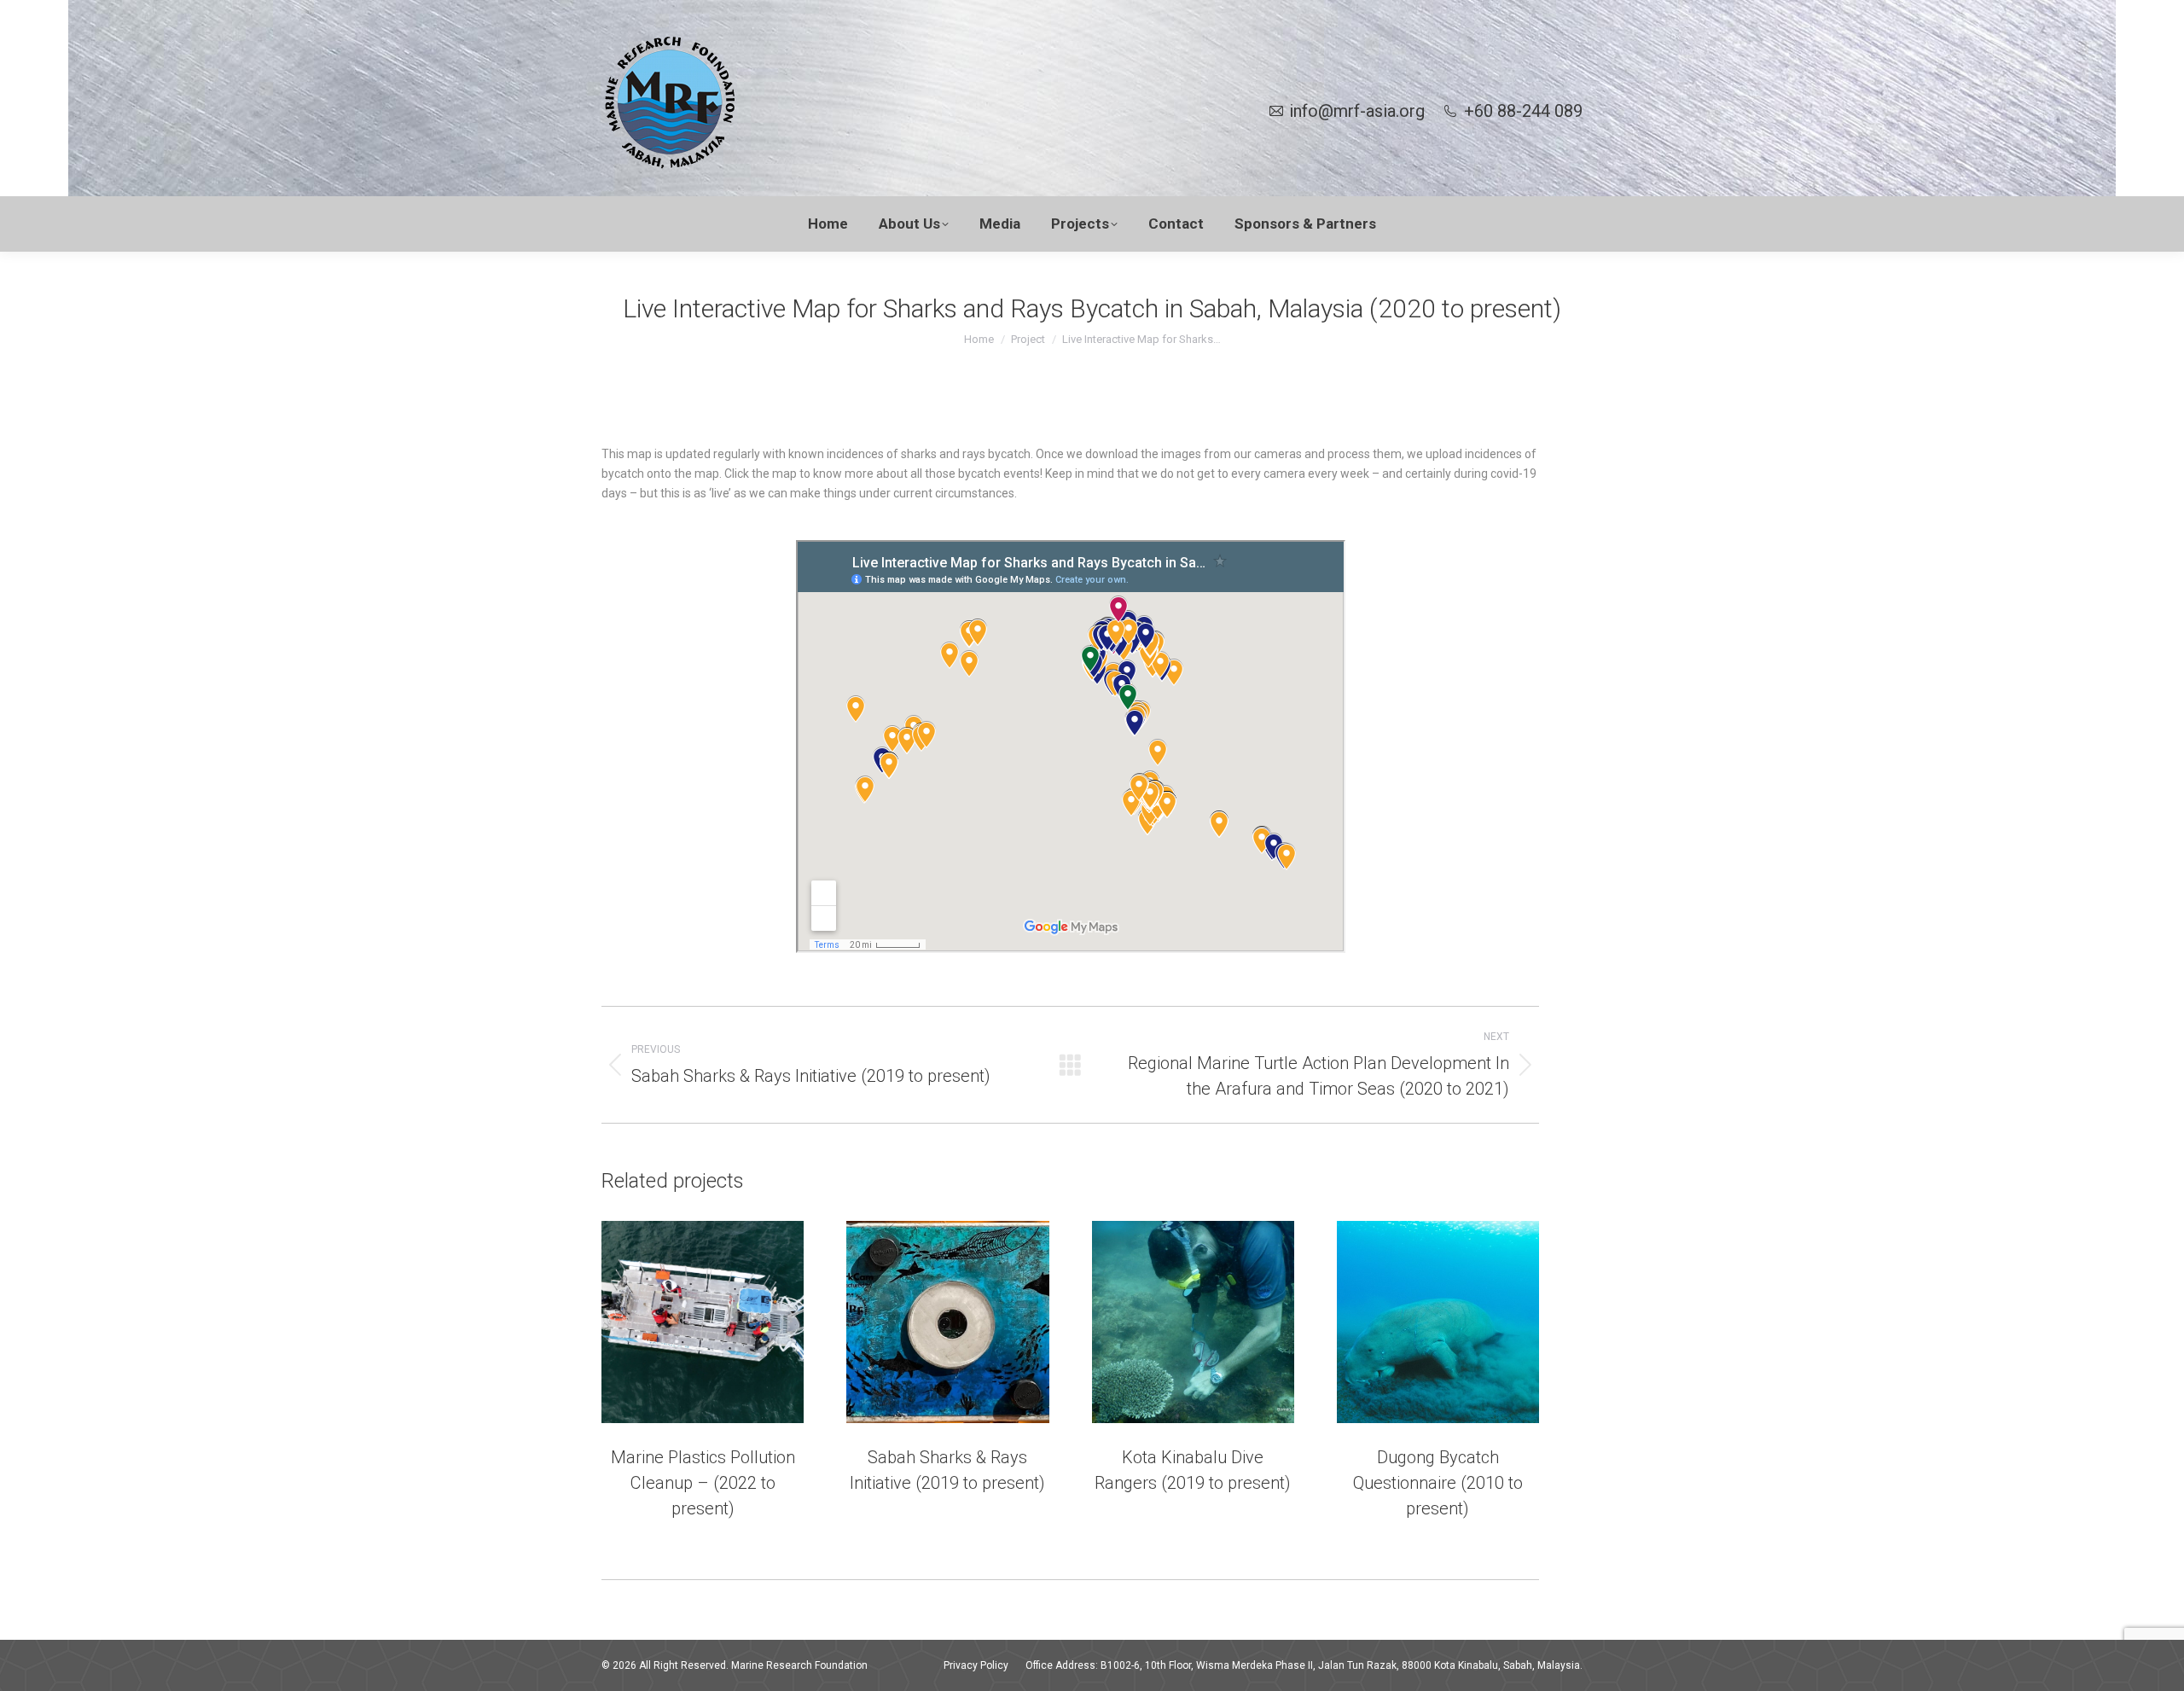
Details (726, 1322)
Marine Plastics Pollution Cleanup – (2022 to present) (703, 1483)
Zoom (680, 1322)
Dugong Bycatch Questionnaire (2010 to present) (1438, 1483)
